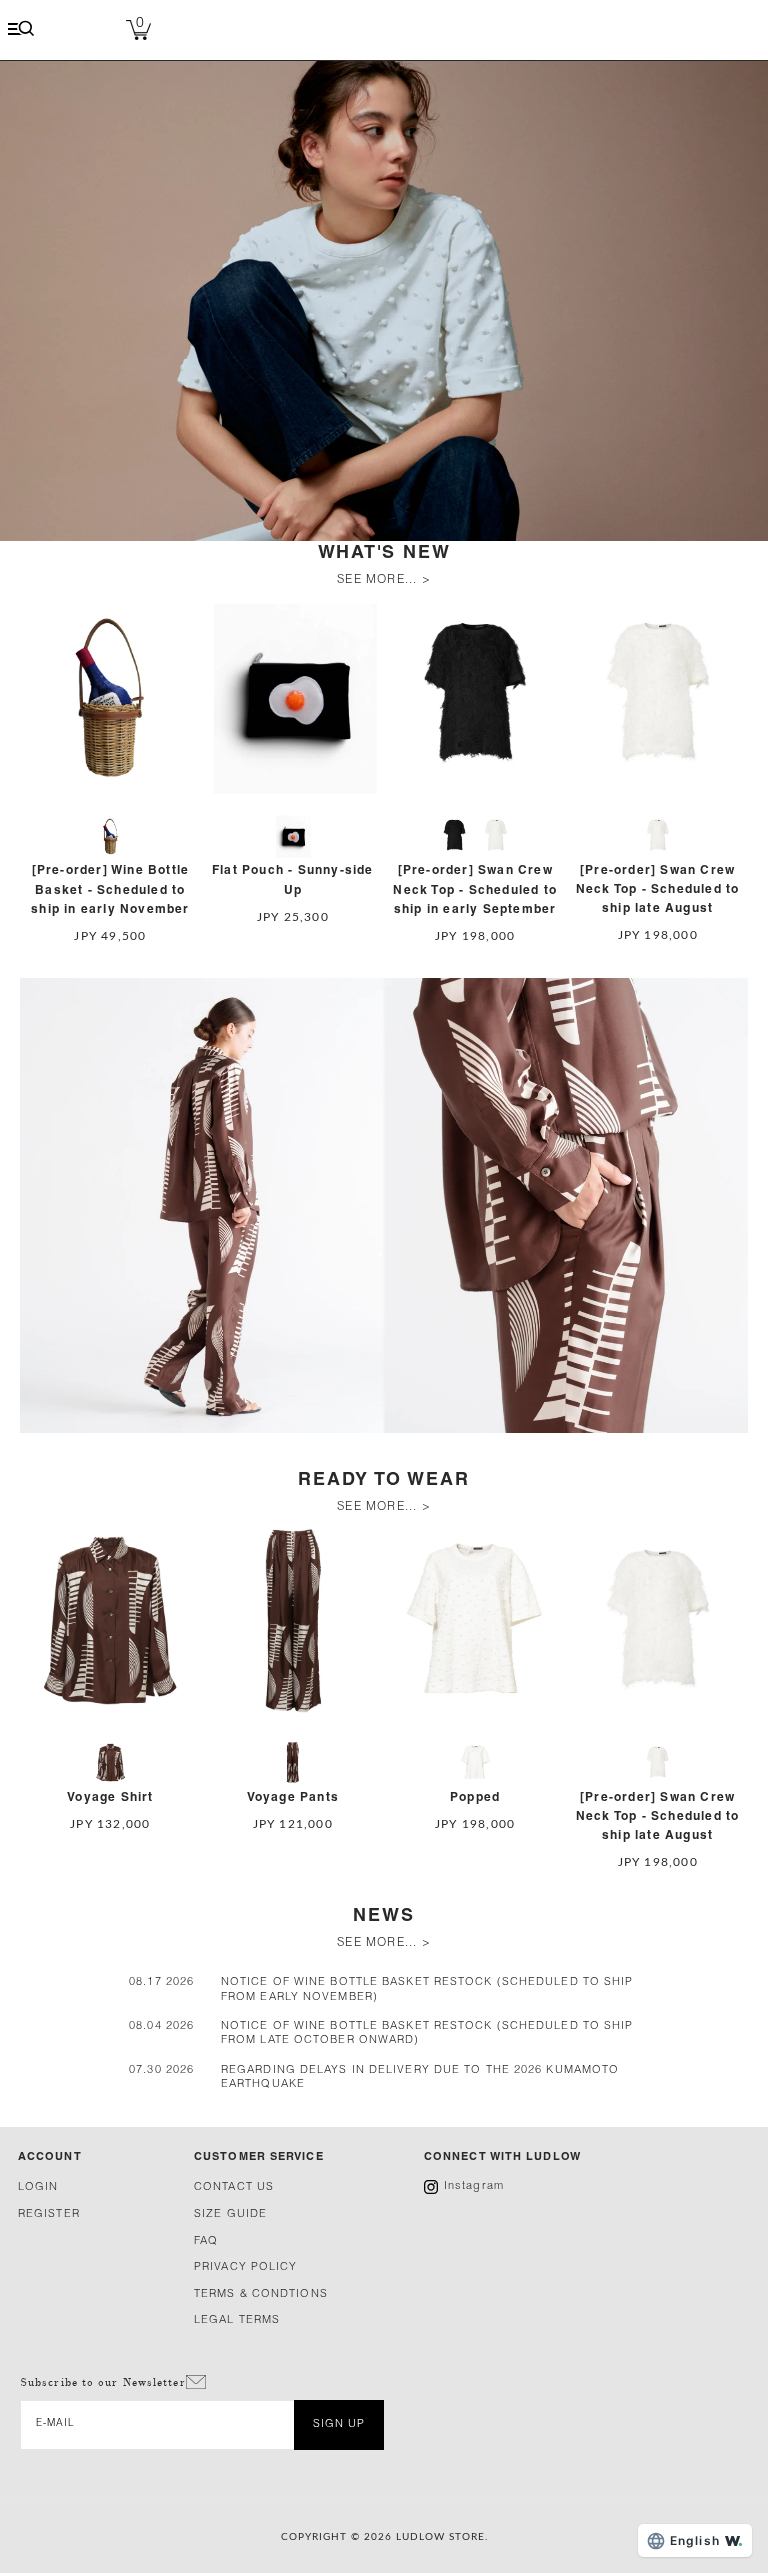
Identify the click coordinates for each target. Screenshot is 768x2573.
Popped (475, 1797)
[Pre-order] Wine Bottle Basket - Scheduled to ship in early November (110, 889)
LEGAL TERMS (237, 2320)
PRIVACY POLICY (245, 2267)
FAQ (206, 2241)
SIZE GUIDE (230, 2214)
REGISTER (49, 2214)
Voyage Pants (293, 1797)
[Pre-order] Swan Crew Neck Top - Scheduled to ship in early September (475, 889)
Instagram (474, 2186)
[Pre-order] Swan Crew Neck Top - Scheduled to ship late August (658, 889)
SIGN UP (339, 2424)
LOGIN (38, 2187)
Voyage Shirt (110, 1797)
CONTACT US (234, 2187)
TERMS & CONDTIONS (261, 2294)
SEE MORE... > (384, 580)
